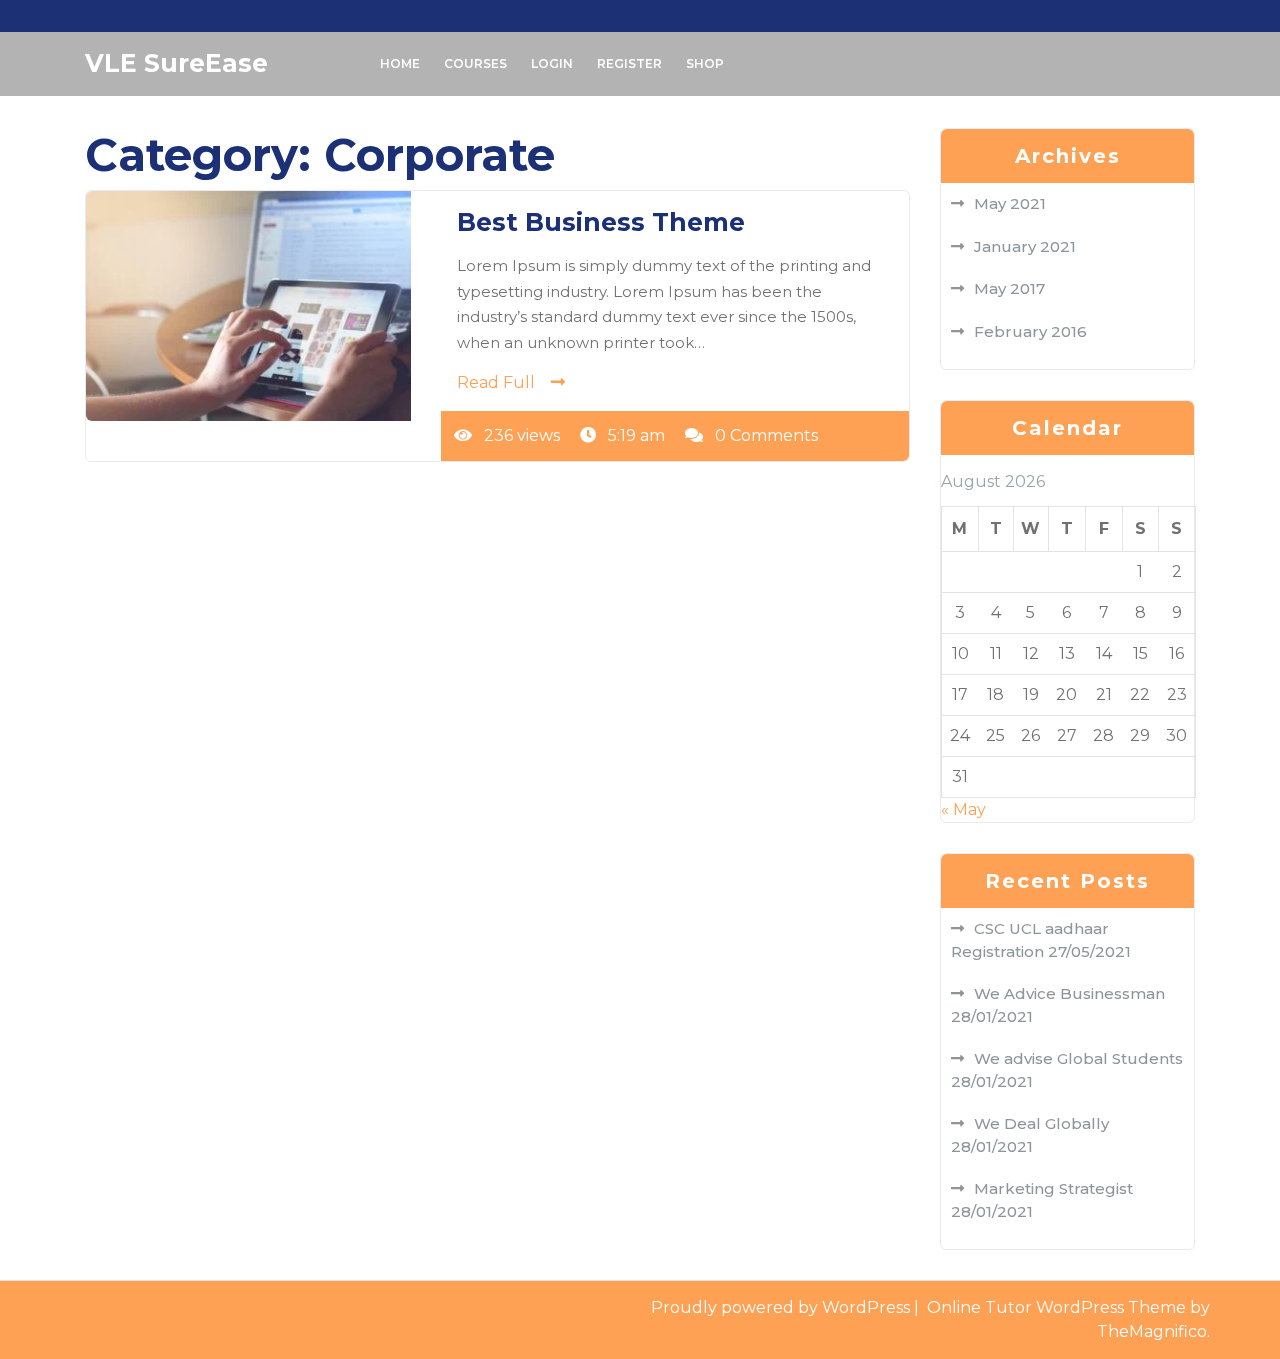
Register (629, 63)
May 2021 (1010, 203)
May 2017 (1009, 288)
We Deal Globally (1041, 1123)
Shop (705, 63)
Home (400, 63)
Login (552, 63)
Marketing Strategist (1053, 1188)
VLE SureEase (176, 63)
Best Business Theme (601, 222)
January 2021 (1025, 246)
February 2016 (1030, 331)
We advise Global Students (1078, 1058)
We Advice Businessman (1069, 993)
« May (963, 809)
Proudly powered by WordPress (782, 1307)
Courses (475, 63)
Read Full (496, 382)
